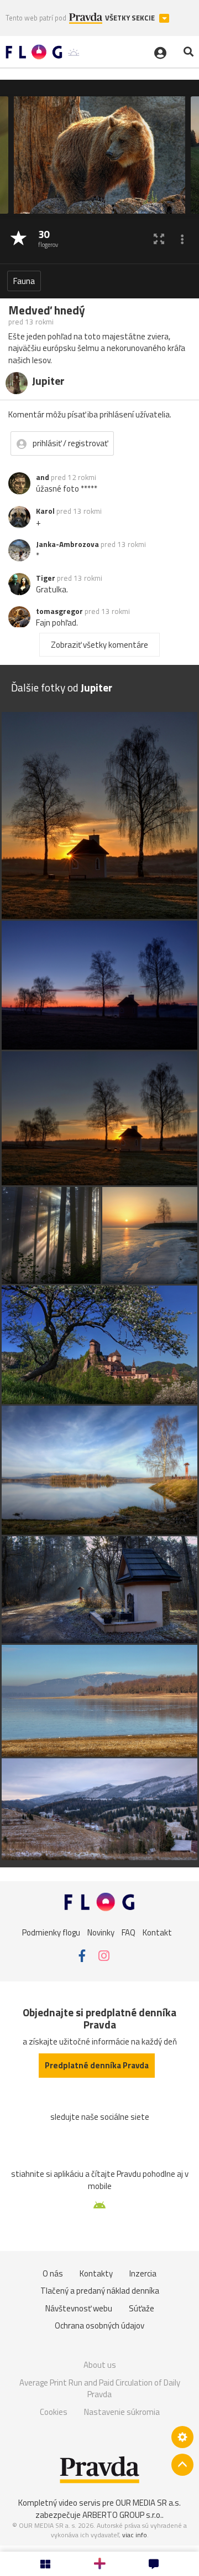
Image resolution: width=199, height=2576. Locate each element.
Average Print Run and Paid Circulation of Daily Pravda (100, 2389)
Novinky (101, 1932)
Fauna (24, 281)
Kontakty (96, 2273)
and (43, 477)
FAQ (129, 1932)
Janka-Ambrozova (67, 544)
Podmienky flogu (51, 1932)
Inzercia (143, 2273)
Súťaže (142, 2308)
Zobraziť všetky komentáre (99, 645)
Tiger (46, 578)
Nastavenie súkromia (122, 2412)
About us (100, 2365)
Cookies (54, 2412)
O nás (53, 2273)
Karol (45, 511)
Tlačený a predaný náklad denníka (100, 2291)
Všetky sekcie (131, 18)
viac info (135, 2535)
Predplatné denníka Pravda (97, 2065)
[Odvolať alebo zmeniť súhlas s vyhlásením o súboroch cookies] (182, 2437)
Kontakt (157, 1932)
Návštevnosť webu (79, 2308)
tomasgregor (59, 611)
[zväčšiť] (159, 239)
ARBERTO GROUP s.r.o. (122, 2515)
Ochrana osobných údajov (99, 2325)
